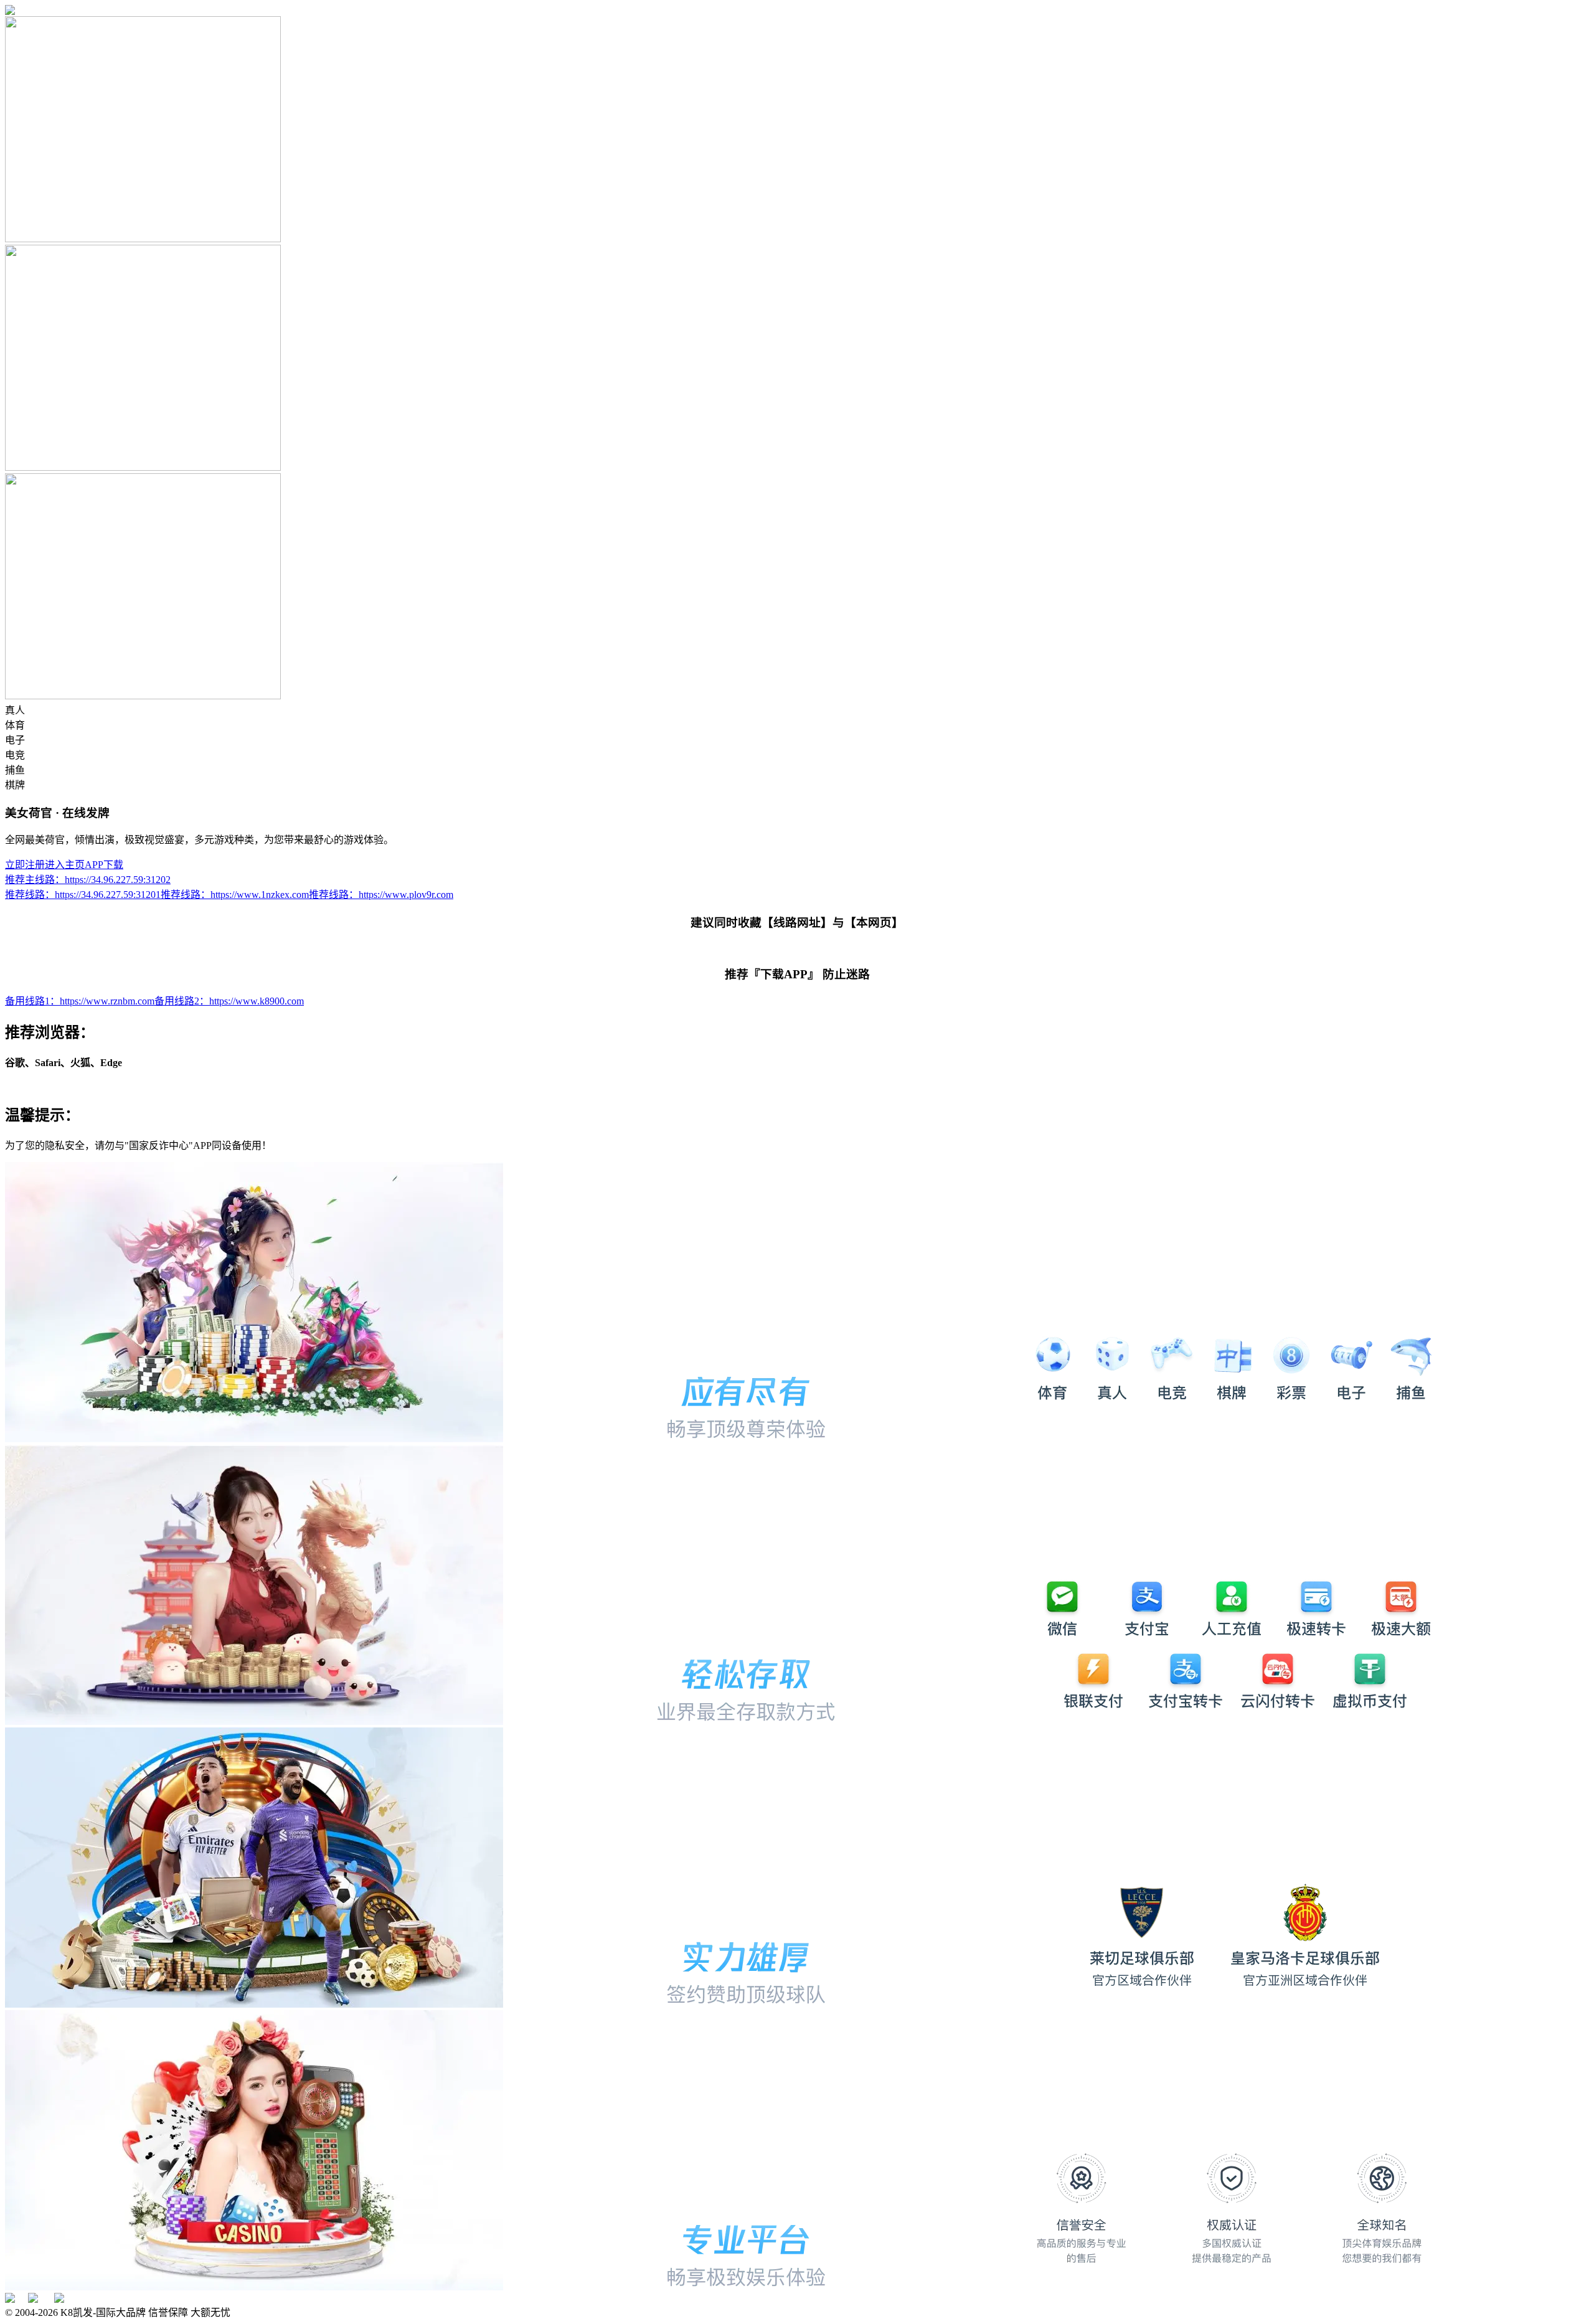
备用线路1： (80, 1001)
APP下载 (104, 865)
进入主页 (65, 865)
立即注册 (25, 865)
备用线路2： (229, 1001)
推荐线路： (83, 895)
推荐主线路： (88, 880)
